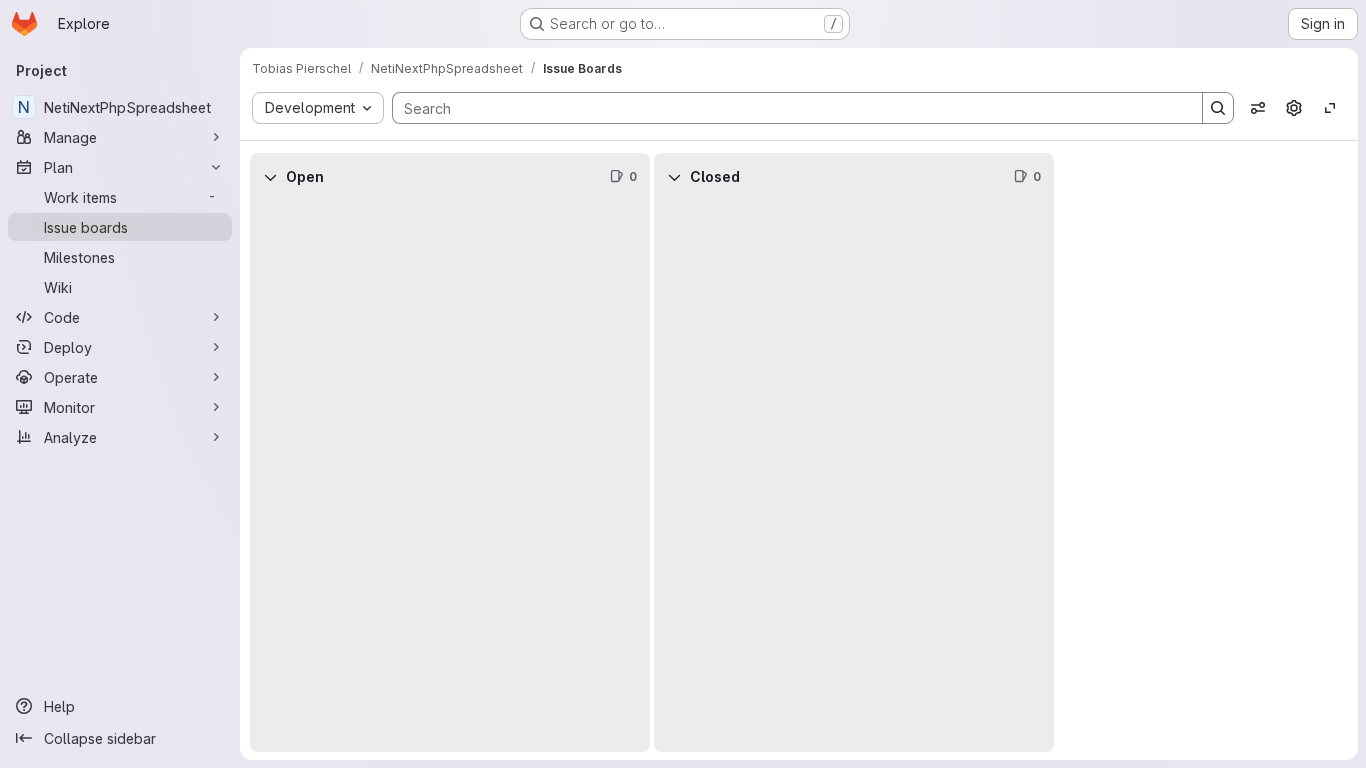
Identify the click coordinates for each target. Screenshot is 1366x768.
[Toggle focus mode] (1330, 108)
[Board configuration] (1294, 108)
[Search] (1218, 108)
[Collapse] (270, 177)
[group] (450, 476)
